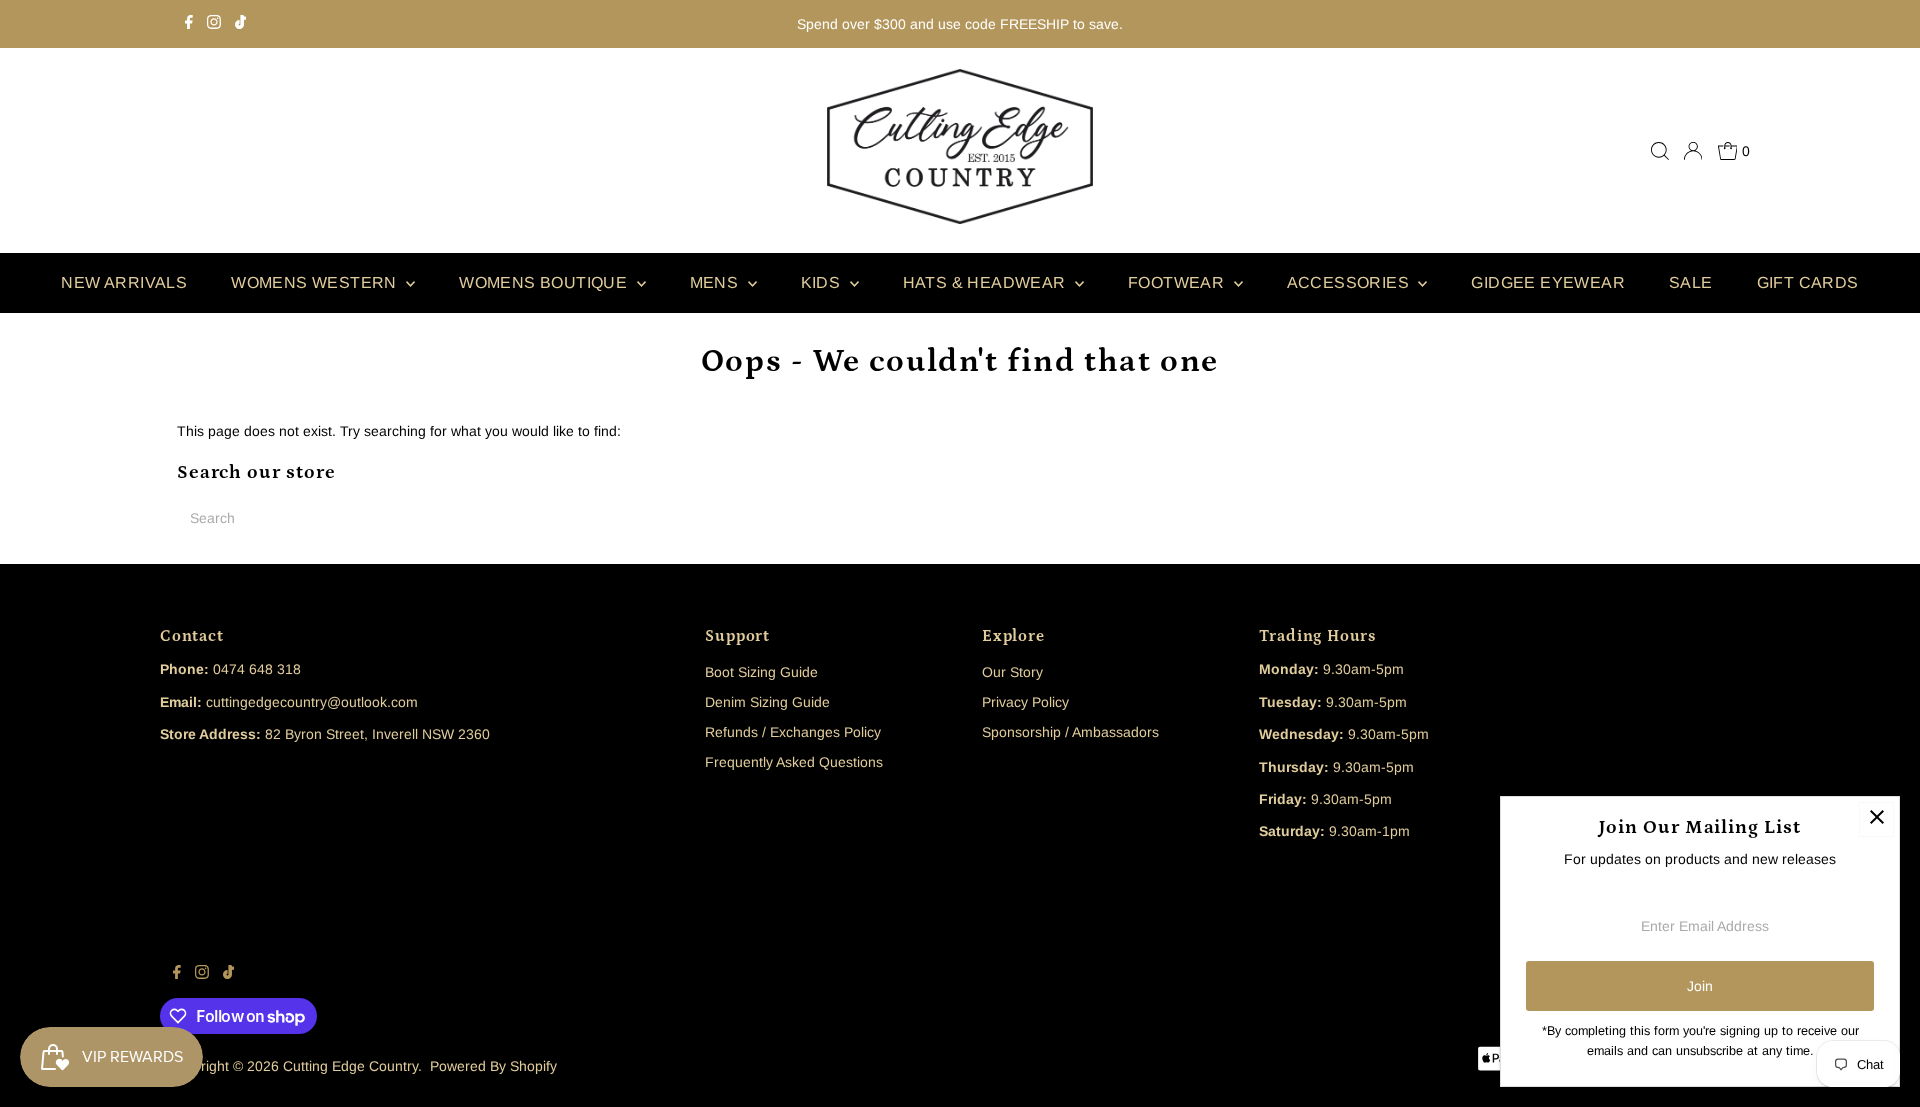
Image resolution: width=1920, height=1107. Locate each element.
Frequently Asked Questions (794, 762)
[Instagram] (214, 24)
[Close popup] (1876, 819)
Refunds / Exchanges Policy (793, 732)
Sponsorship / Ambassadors (1070, 732)
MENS (716, 282)
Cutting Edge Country (350, 1066)
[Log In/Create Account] (1693, 151)
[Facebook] (189, 24)
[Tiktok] (240, 24)
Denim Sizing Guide (767, 702)
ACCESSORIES (1350, 282)
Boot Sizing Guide (761, 672)
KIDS (823, 282)
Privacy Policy (1025, 702)
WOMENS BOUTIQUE (545, 282)
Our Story (1012, 672)
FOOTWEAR (1178, 282)
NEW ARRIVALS (124, 282)
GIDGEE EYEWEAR (1548, 282)
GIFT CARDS (1808, 282)
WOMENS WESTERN (316, 282)
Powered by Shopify (493, 1066)
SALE (1691, 282)
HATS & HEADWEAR (986, 282)
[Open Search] (1660, 151)
